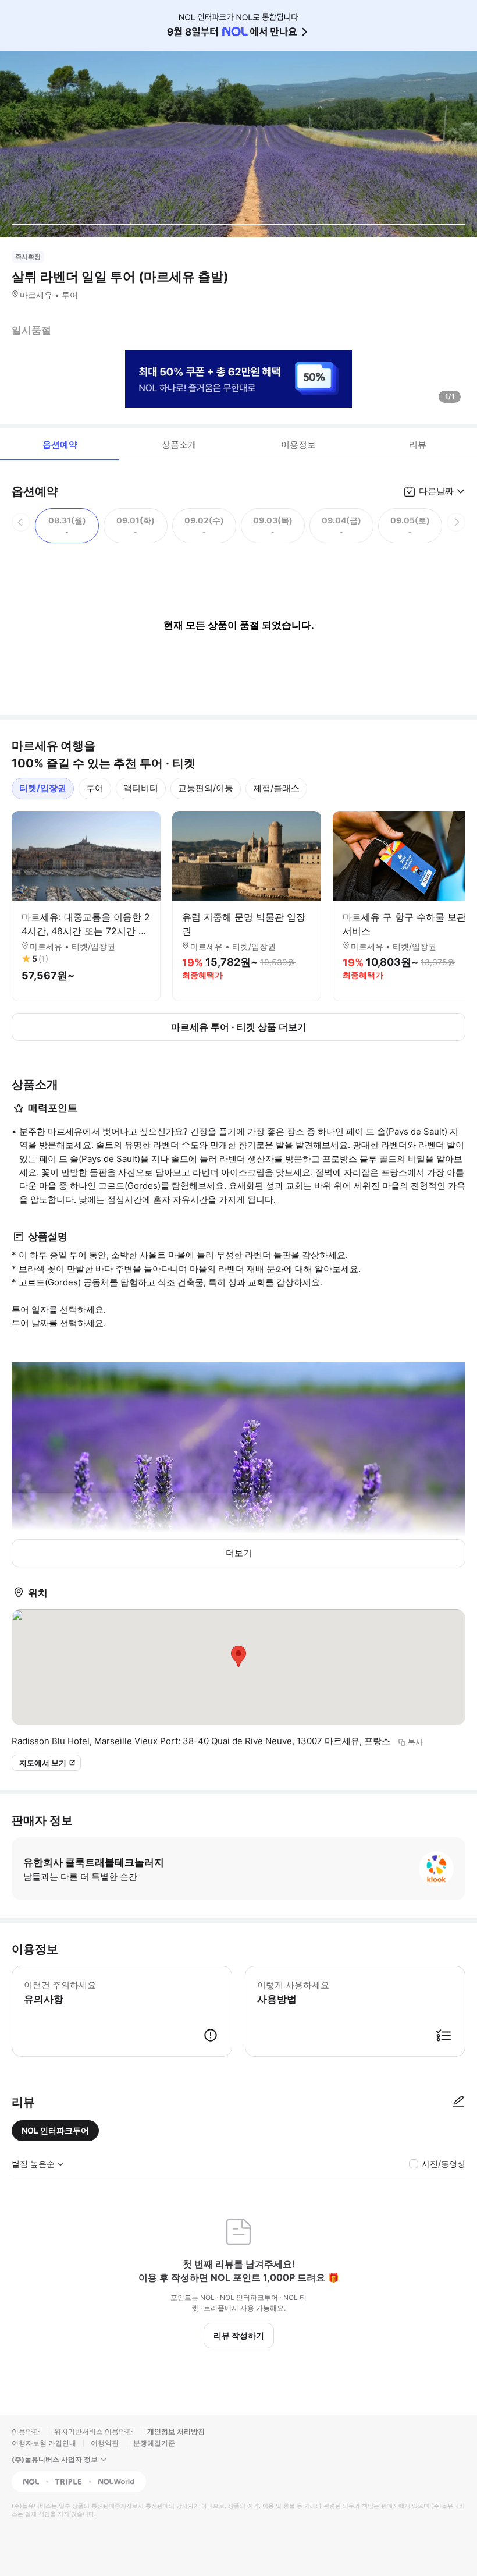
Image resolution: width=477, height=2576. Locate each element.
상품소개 (179, 444)
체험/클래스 (276, 788)
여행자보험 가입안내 (44, 2443)
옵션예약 (60, 444)
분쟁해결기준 (154, 2443)
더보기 (239, 1553)
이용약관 (26, 2431)
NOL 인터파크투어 (55, 2130)
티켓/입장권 (43, 788)
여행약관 (105, 2443)
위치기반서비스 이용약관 (93, 2431)
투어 (95, 788)
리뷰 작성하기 (239, 2335)
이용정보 (298, 444)
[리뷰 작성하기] (458, 2102)
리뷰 (418, 444)
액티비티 (141, 788)
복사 (415, 1742)
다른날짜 (436, 491)
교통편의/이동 (206, 788)
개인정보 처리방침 (176, 2431)
